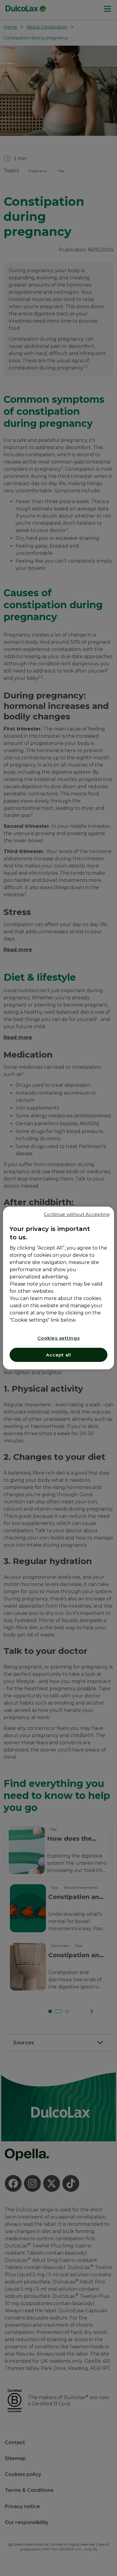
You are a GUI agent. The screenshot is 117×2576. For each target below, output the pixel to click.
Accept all (58, 1355)
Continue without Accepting (77, 1214)
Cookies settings (59, 1338)
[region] (59, 1288)
